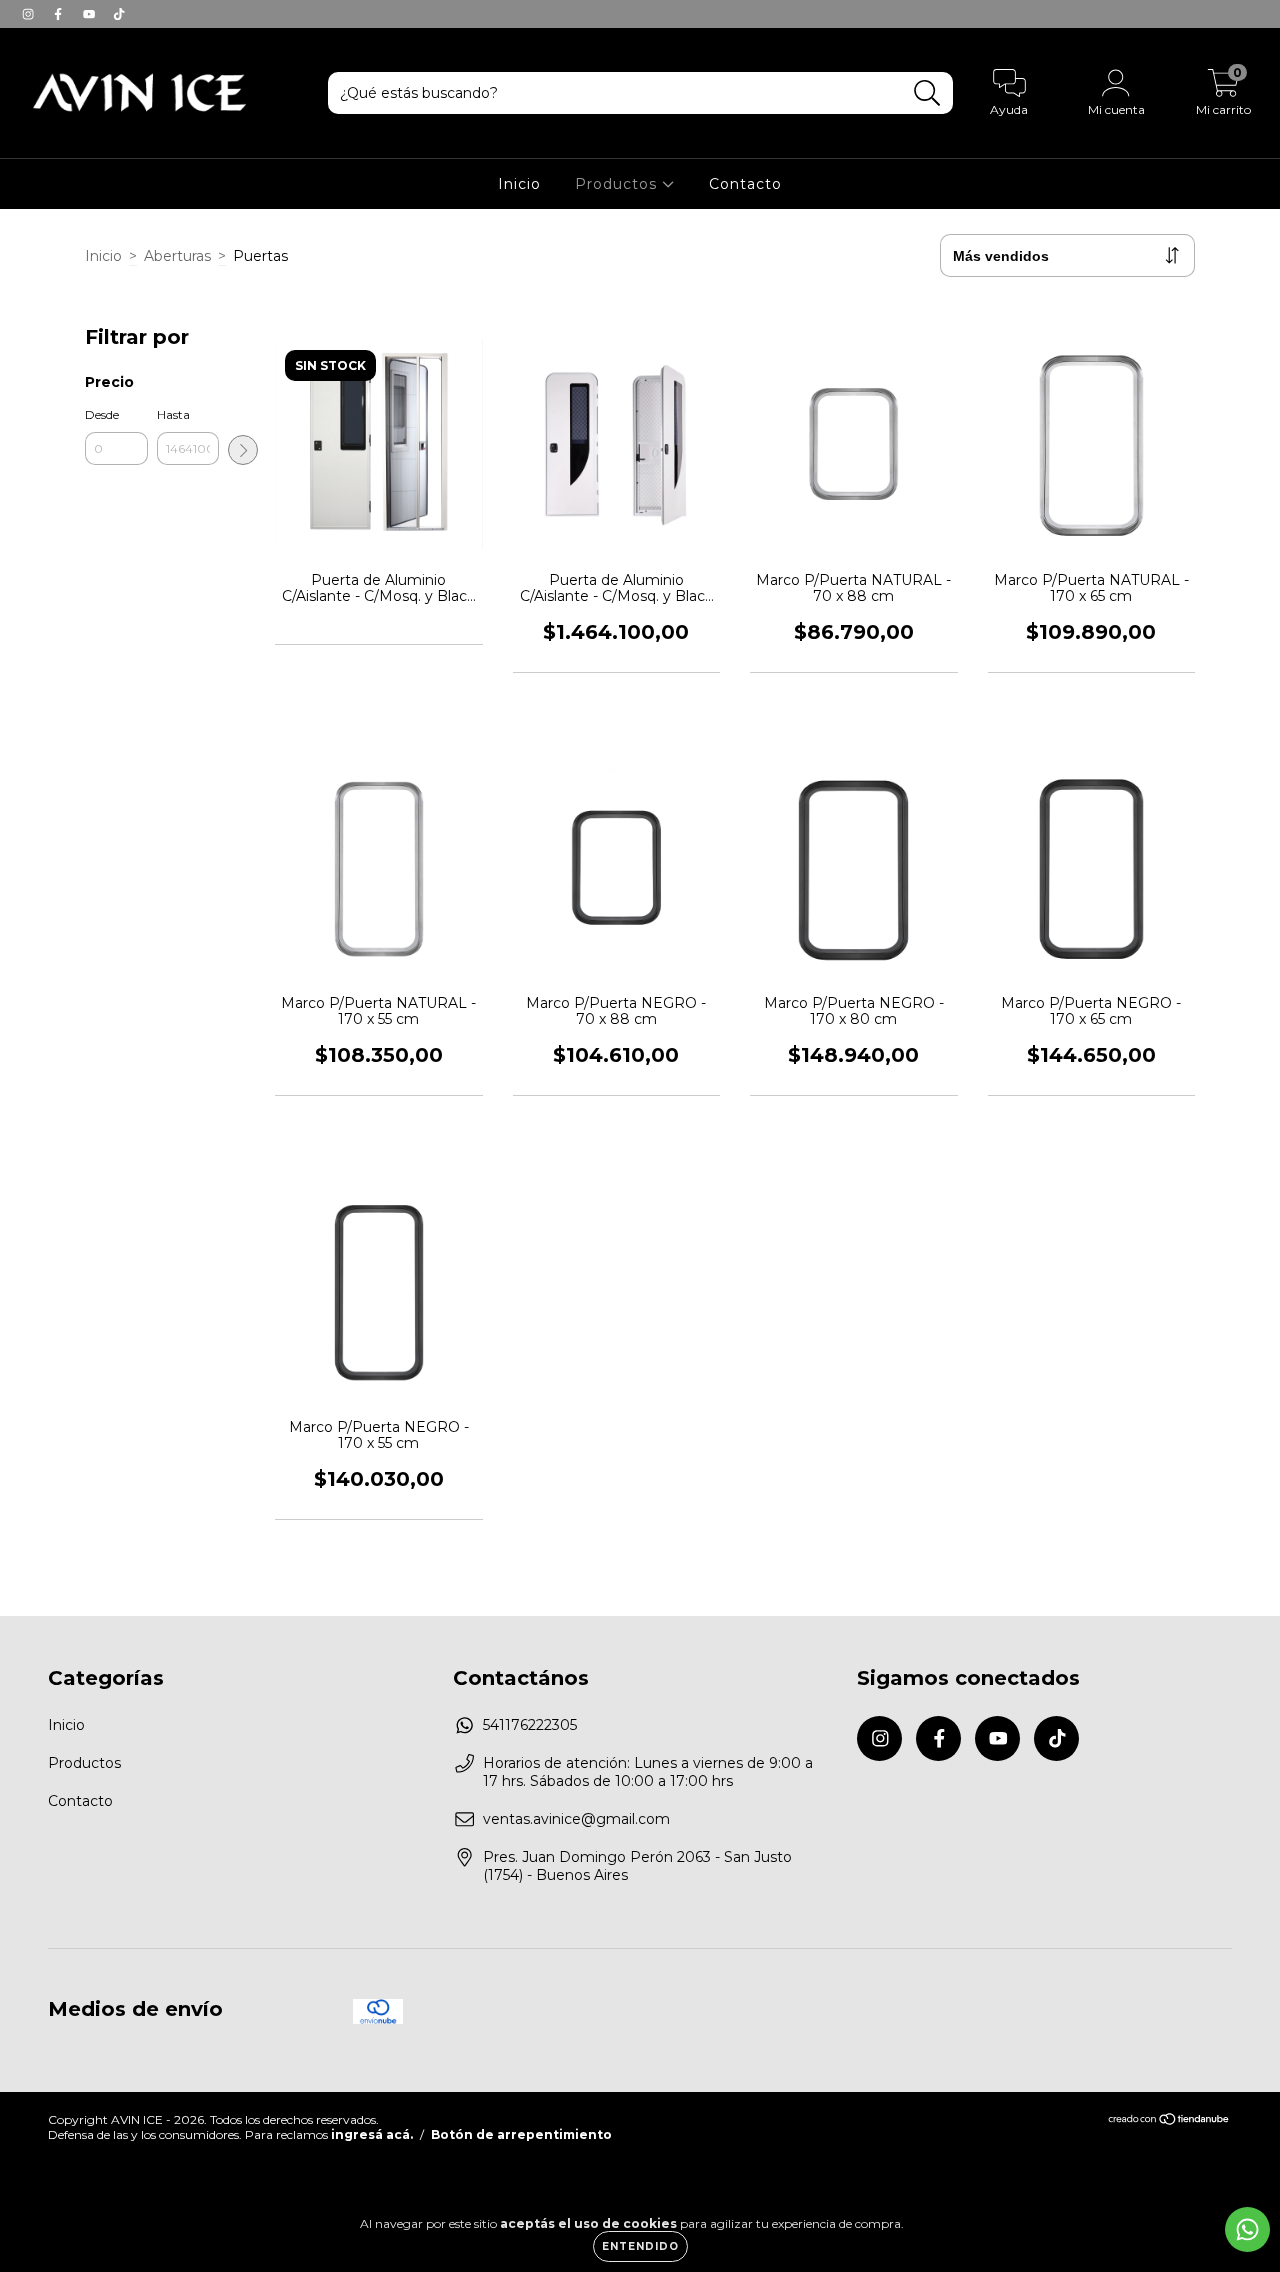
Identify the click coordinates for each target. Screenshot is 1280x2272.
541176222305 (530, 1725)
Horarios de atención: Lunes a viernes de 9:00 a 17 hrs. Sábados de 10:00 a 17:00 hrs (648, 1772)
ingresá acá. (372, 2134)
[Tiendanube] (1169, 2121)
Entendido (640, 2246)
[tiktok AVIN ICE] (119, 14)
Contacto (745, 184)
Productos (618, 184)
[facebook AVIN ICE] (60, 14)
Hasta (173, 414)
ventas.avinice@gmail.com (576, 1819)
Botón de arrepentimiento (521, 2134)
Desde (102, 414)
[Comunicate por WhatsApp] (1247, 2229)
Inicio (519, 184)
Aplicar (243, 450)
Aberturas (177, 256)
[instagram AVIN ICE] (30, 14)
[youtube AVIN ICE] (91, 14)
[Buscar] (927, 93)
